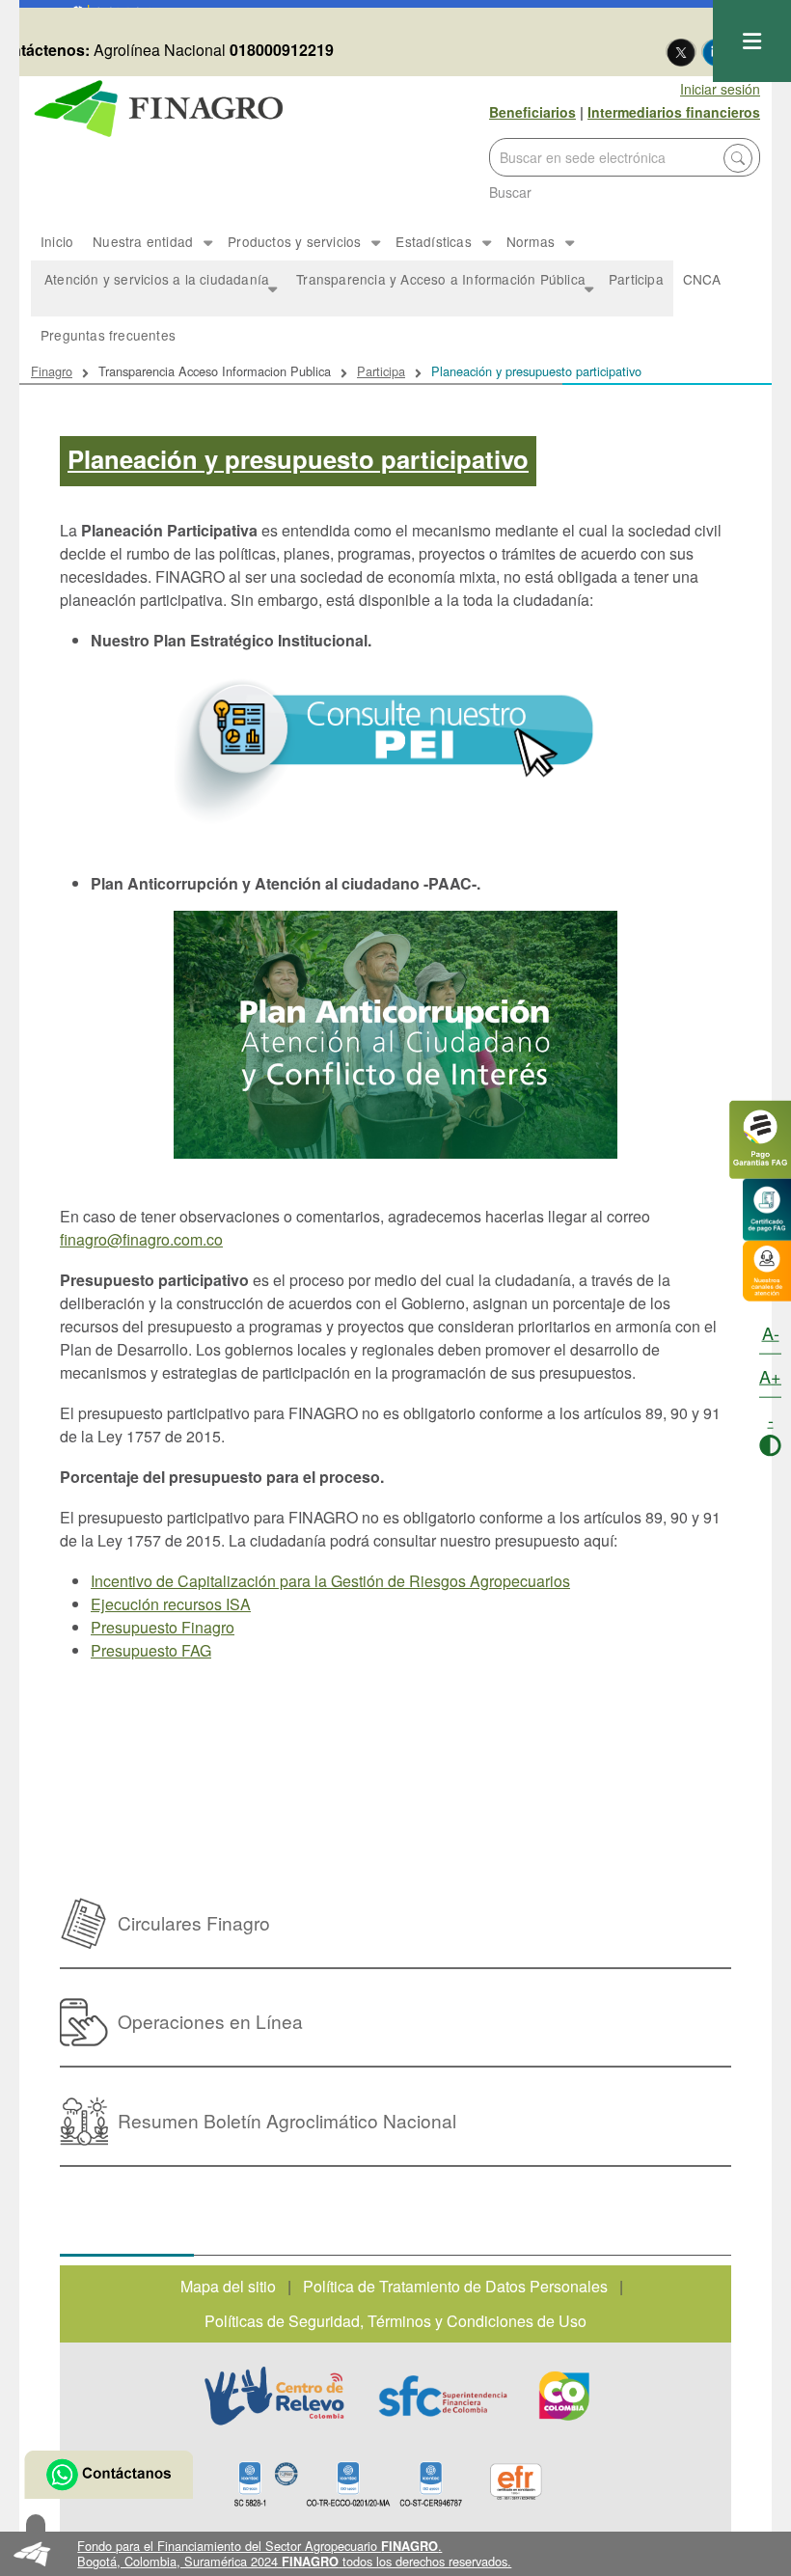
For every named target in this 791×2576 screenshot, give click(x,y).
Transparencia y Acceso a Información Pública (434, 293)
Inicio (57, 241)
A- (771, 1332)
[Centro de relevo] (274, 2396)
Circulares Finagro (194, 1922)
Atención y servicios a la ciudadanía (150, 293)
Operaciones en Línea (210, 2021)
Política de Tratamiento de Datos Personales (455, 2286)
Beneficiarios (532, 112)
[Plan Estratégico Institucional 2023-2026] (395, 747)
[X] (681, 51)
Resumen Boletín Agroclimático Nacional (287, 2120)
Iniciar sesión (720, 89)
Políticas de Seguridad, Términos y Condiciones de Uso (395, 2321)
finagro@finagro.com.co (141, 1239)
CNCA (702, 279)
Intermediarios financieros (674, 112)
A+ (770, 1376)
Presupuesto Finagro (163, 1627)
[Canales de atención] (767, 1268)
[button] (395, 2554)
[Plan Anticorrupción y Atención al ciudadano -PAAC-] (395, 1035)
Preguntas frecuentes (108, 335)
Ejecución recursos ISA (171, 1604)
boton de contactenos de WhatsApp (109, 2475)
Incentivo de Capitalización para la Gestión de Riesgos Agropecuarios (330, 1581)
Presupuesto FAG (151, 1650)
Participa (636, 279)
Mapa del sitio (228, 2286)
